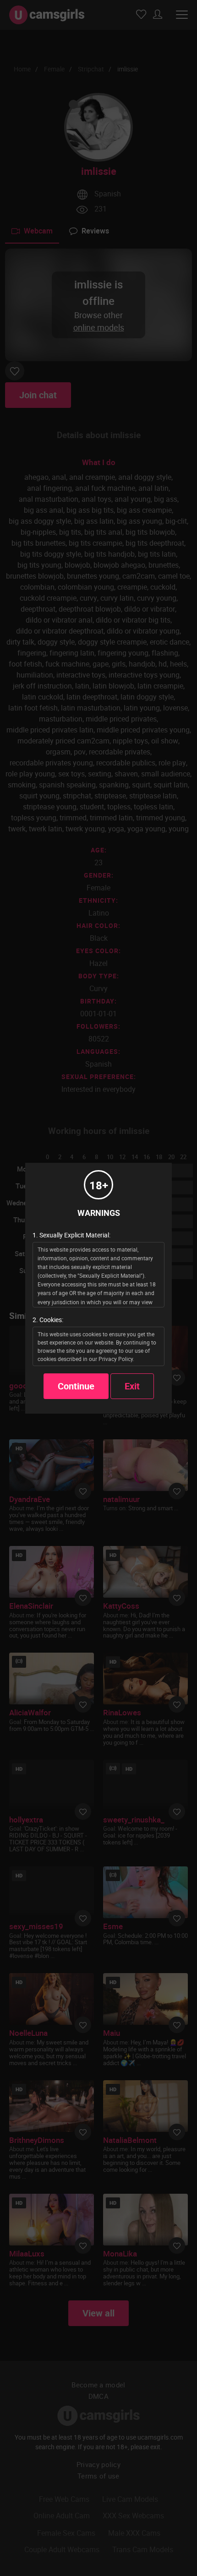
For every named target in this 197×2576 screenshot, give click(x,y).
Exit (132, 1386)
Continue (76, 1386)
